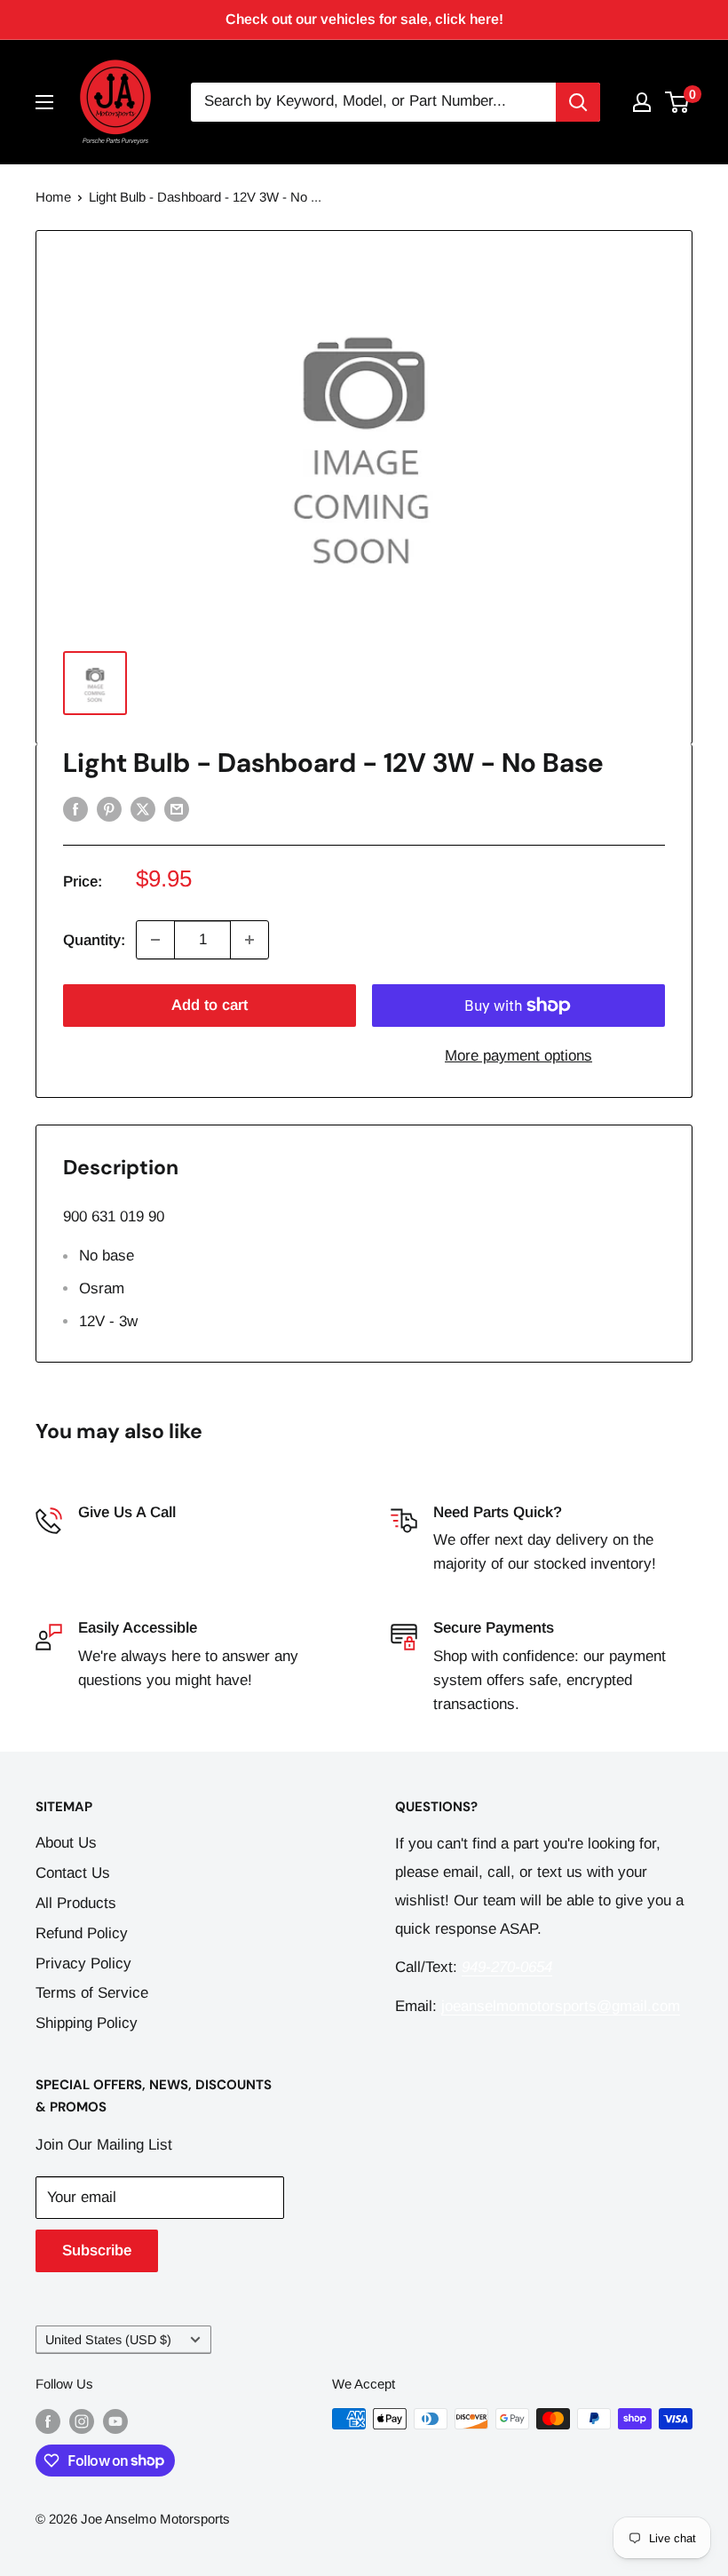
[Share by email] (177, 809)
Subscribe (97, 2250)
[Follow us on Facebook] (48, 2421)
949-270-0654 (123, 1540)
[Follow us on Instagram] (82, 2421)
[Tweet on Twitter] (143, 809)
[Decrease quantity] (155, 940)
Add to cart (210, 1005)
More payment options (518, 1056)
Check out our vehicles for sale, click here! (364, 19)
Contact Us (73, 1873)
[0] (678, 102)
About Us (66, 1843)
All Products (76, 1903)
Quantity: (94, 940)
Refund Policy (82, 1933)
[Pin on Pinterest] (109, 809)
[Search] (578, 102)
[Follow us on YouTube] (115, 2421)
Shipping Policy (87, 2023)
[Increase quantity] (249, 940)
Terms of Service (92, 1993)
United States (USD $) (108, 2340)
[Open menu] (44, 102)
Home (53, 197)
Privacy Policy (83, 1964)
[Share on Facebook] (75, 809)
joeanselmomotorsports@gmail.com (561, 2006)
